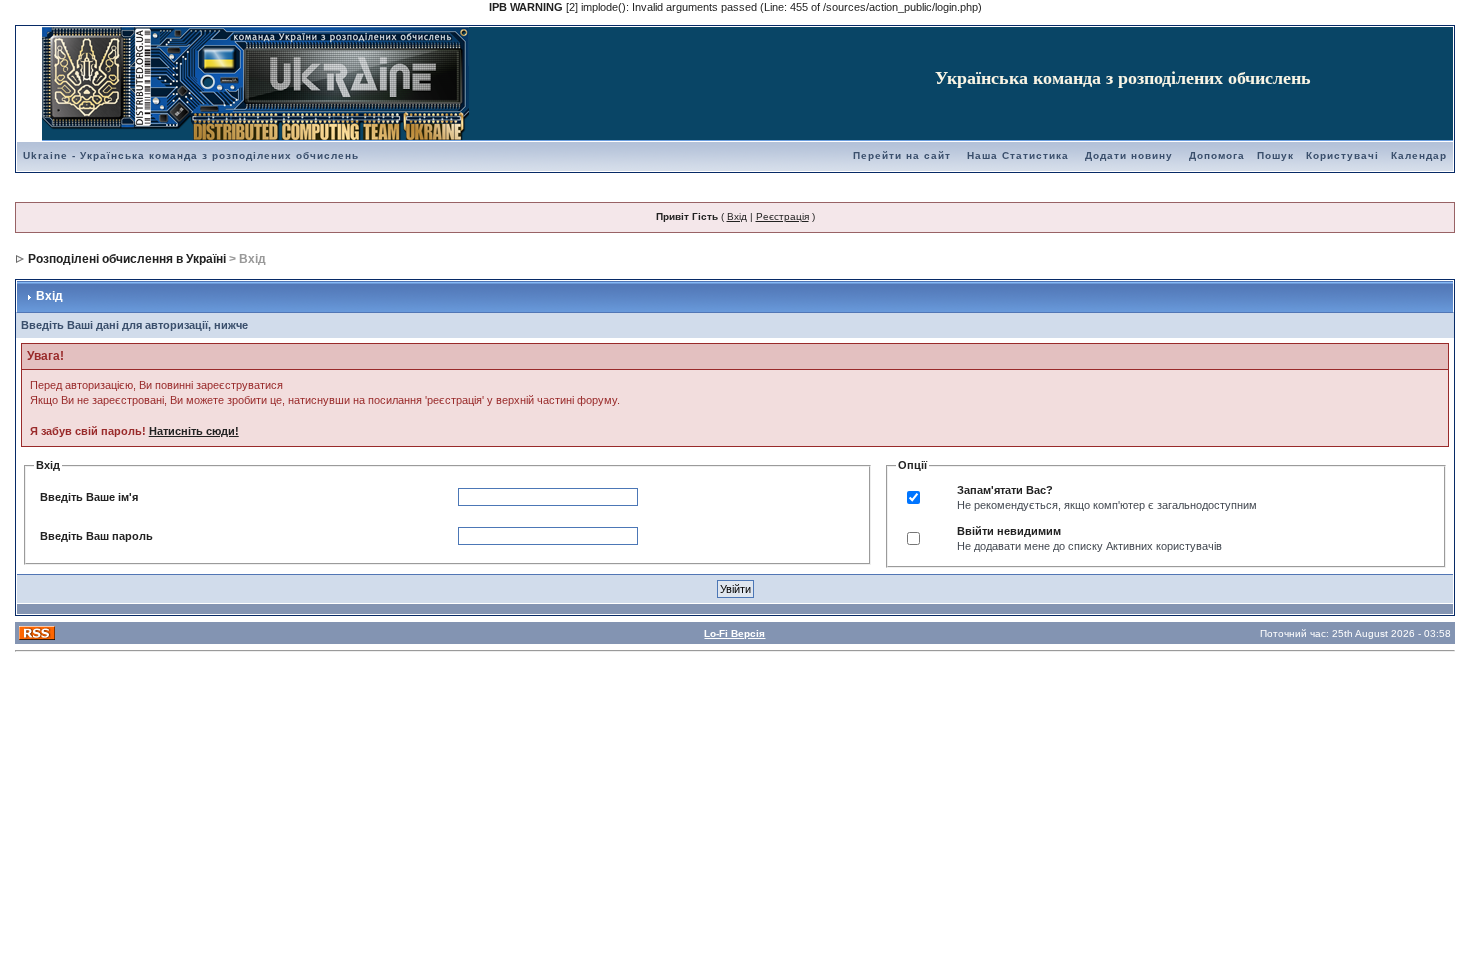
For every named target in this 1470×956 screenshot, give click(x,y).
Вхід (737, 216)
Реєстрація (782, 216)
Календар (1419, 155)
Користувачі (1342, 155)
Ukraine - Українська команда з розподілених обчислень (191, 155)
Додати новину (1129, 155)
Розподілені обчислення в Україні (127, 259)
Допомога (1217, 155)
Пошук (1275, 155)
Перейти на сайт (902, 155)
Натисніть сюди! (194, 431)
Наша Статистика (1018, 155)
